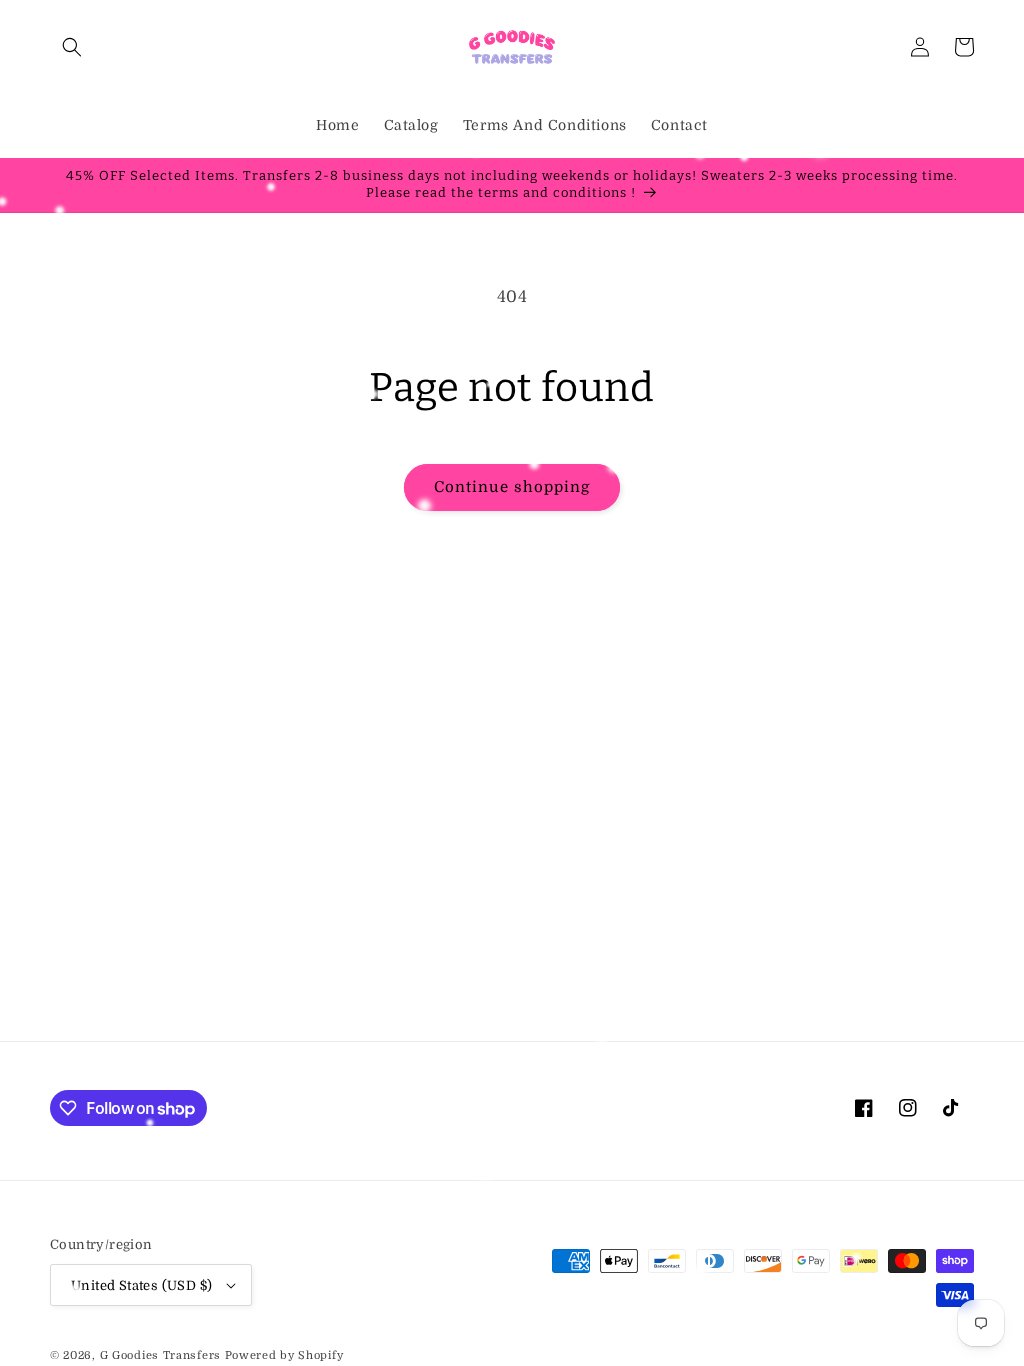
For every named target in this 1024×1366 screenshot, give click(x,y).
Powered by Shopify (284, 1355)
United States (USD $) (141, 1285)
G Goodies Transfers (160, 1355)
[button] (72, 47)
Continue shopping (512, 487)
